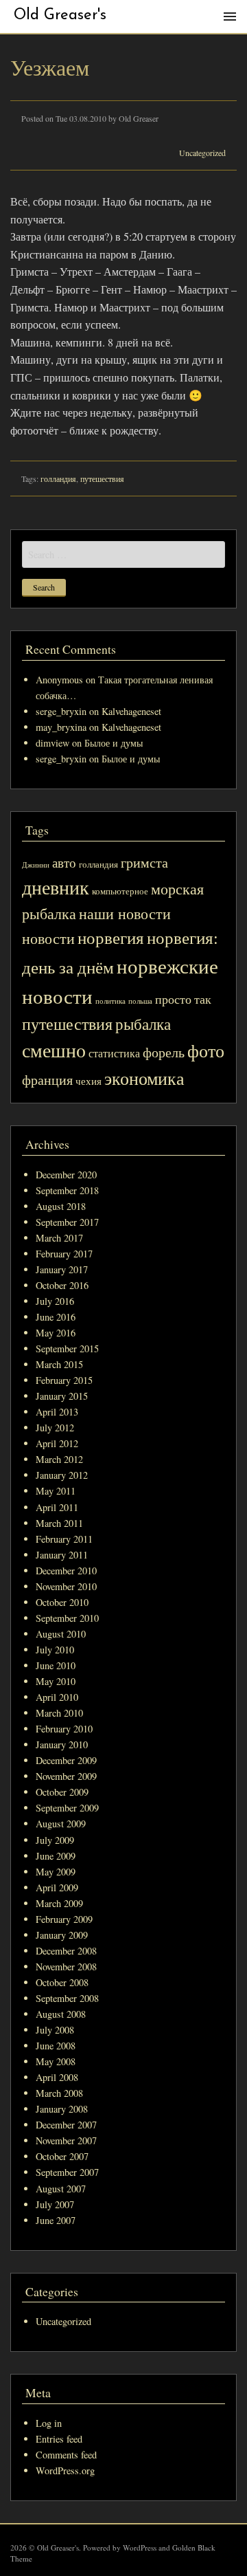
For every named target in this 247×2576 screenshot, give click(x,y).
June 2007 (56, 2220)
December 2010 (66, 1571)
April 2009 (57, 1887)
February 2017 (64, 1254)
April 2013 (57, 1412)
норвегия (111, 937)
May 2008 (56, 2061)
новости (48, 938)
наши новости (125, 913)
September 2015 (67, 1348)
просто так (183, 999)
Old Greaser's (60, 15)
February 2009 (64, 1919)
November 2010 (66, 1586)
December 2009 (66, 1760)
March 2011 (59, 1523)
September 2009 (67, 1808)
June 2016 (56, 1317)
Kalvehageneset (131, 711)
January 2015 (62, 1396)
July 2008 (55, 2030)
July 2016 (55, 1301)
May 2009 (56, 1872)
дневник (56, 887)
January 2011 (62, 1555)
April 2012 (57, 1443)
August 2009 (61, 1824)
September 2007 (67, 2172)
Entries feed (59, 2439)
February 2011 (64, 1539)
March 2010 (59, 1713)
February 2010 (64, 1729)
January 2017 (62, 1269)
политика (110, 1001)
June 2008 (56, 2046)
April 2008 (57, 2077)
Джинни (36, 865)
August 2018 (61, 1206)
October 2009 (62, 1792)
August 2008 (61, 2014)
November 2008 (66, 1967)
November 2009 (66, 1776)
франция (47, 1080)
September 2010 (67, 1618)
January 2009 (62, 1935)
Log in (49, 2423)
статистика (114, 1053)
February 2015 (64, 1380)
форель (164, 1052)
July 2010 (55, 1650)
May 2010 (56, 1681)
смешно (54, 1050)
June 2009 (56, 1856)
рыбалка (143, 1024)
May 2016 (56, 1333)
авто (64, 862)
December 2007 (66, 2125)
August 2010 (61, 1634)
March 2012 (59, 1459)
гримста (144, 862)
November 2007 (66, 2140)
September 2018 (67, 1190)
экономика (144, 1078)
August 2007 (61, 2189)
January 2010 (62, 1744)
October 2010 (62, 1602)
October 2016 (62, 1285)
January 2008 (62, 2109)
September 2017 (67, 1222)
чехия (89, 1081)
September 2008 (67, 1998)
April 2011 (57, 1507)
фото (206, 1050)
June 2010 (56, 1665)
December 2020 (66, 1175)
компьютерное (120, 891)
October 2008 (62, 1982)
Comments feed (66, 2455)
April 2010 (57, 1697)
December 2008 (66, 1951)
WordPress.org (65, 2470)
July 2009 (55, 1840)
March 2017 (59, 1238)
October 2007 (62, 2156)
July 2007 (55, 2204)
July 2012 (55, 1428)
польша (140, 1001)
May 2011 (56, 1491)
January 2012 (62, 1475)
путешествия (102, 478)
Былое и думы (114, 743)
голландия (58, 478)
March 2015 (59, 1364)
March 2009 (59, 1903)
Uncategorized (202, 153)
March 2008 (59, 2093)
